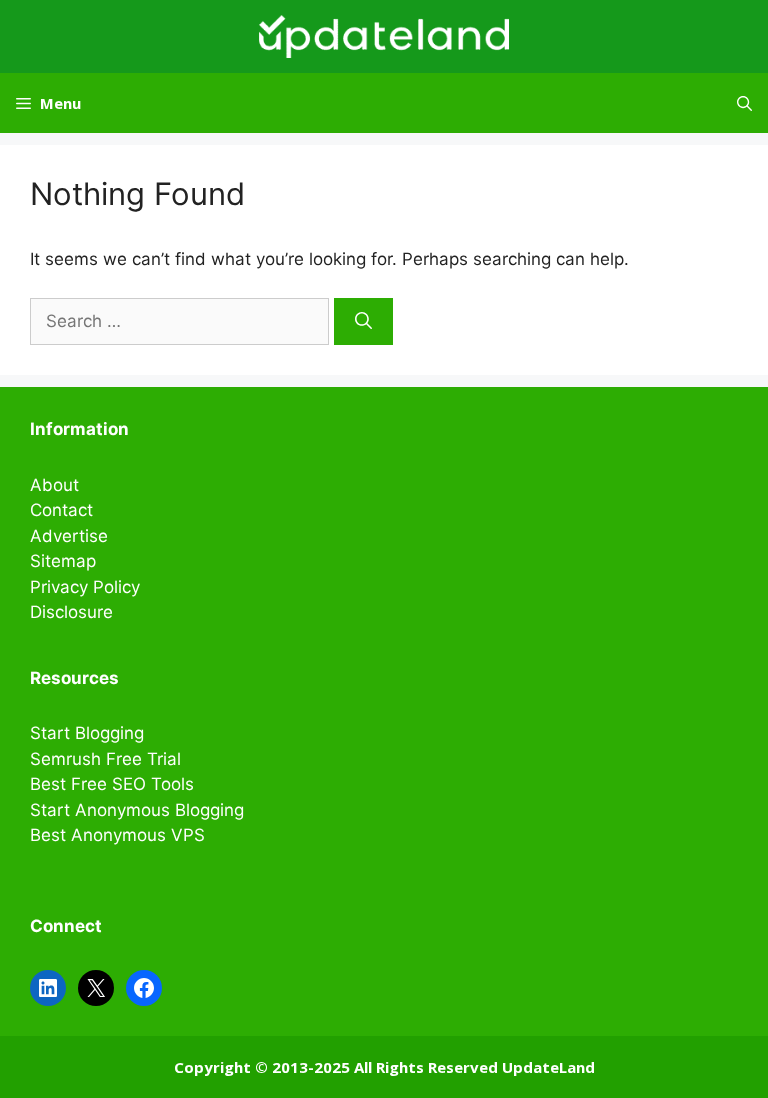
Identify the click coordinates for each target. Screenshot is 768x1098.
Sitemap (63, 561)
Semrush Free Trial (105, 759)
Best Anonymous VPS (117, 835)
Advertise (69, 536)
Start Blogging (87, 733)
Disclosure (71, 612)
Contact (61, 510)
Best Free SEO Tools (112, 784)
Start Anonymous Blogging (137, 810)
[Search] (363, 322)
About (54, 485)
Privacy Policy (85, 587)
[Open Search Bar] (744, 103)
